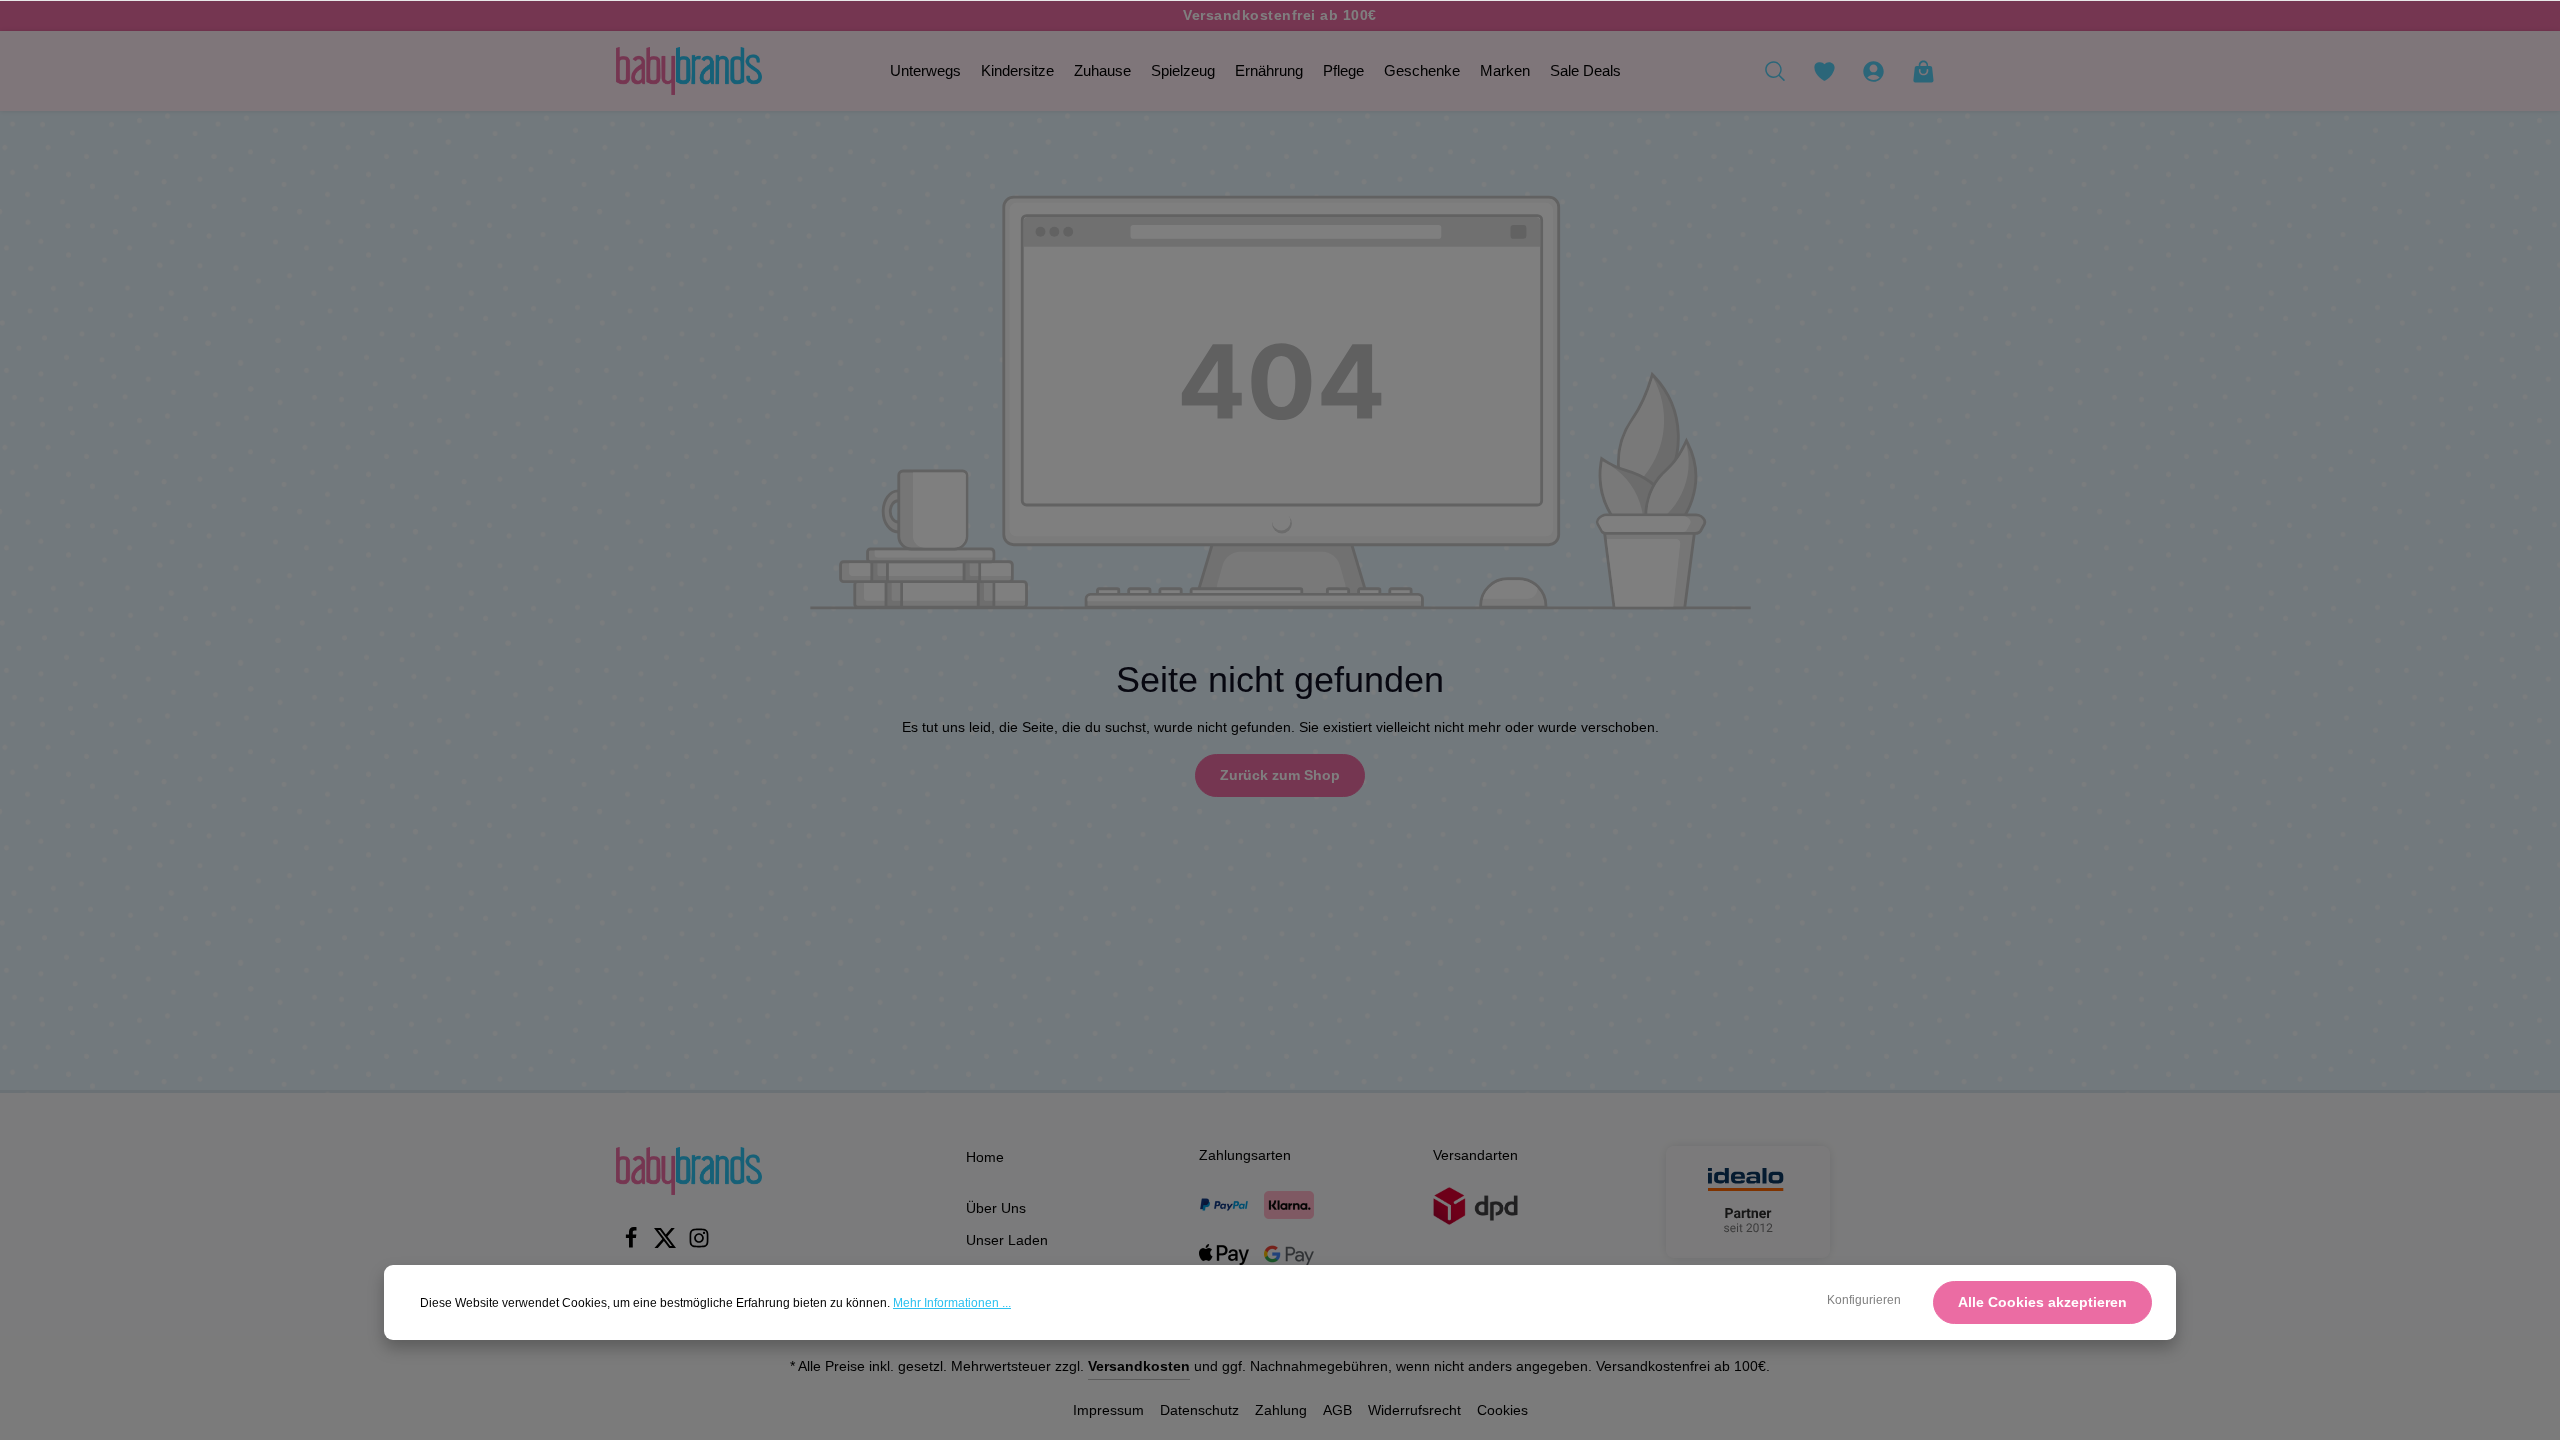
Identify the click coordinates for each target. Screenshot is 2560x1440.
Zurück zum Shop (1280, 775)
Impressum (1108, 1410)
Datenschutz (1199, 1410)
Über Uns (996, 1208)
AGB (1337, 1410)
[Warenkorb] (1923, 71)
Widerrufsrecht (1414, 1410)
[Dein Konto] (1873, 71)
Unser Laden (1007, 1240)
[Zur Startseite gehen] (689, 71)
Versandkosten (1139, 1366)
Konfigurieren (1864, 1300)
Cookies (1502, 1410)
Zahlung (1281, 1410)
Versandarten (1475, 1155)
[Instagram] (699, 1244)
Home (985, 1157)
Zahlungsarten (1245, 1155)
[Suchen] (1775, 71)
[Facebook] (633, 1244)
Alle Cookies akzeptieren (2042, 1302)
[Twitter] (667, 1244)
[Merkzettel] (1824, 71)
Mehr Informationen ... (952, 1303)
